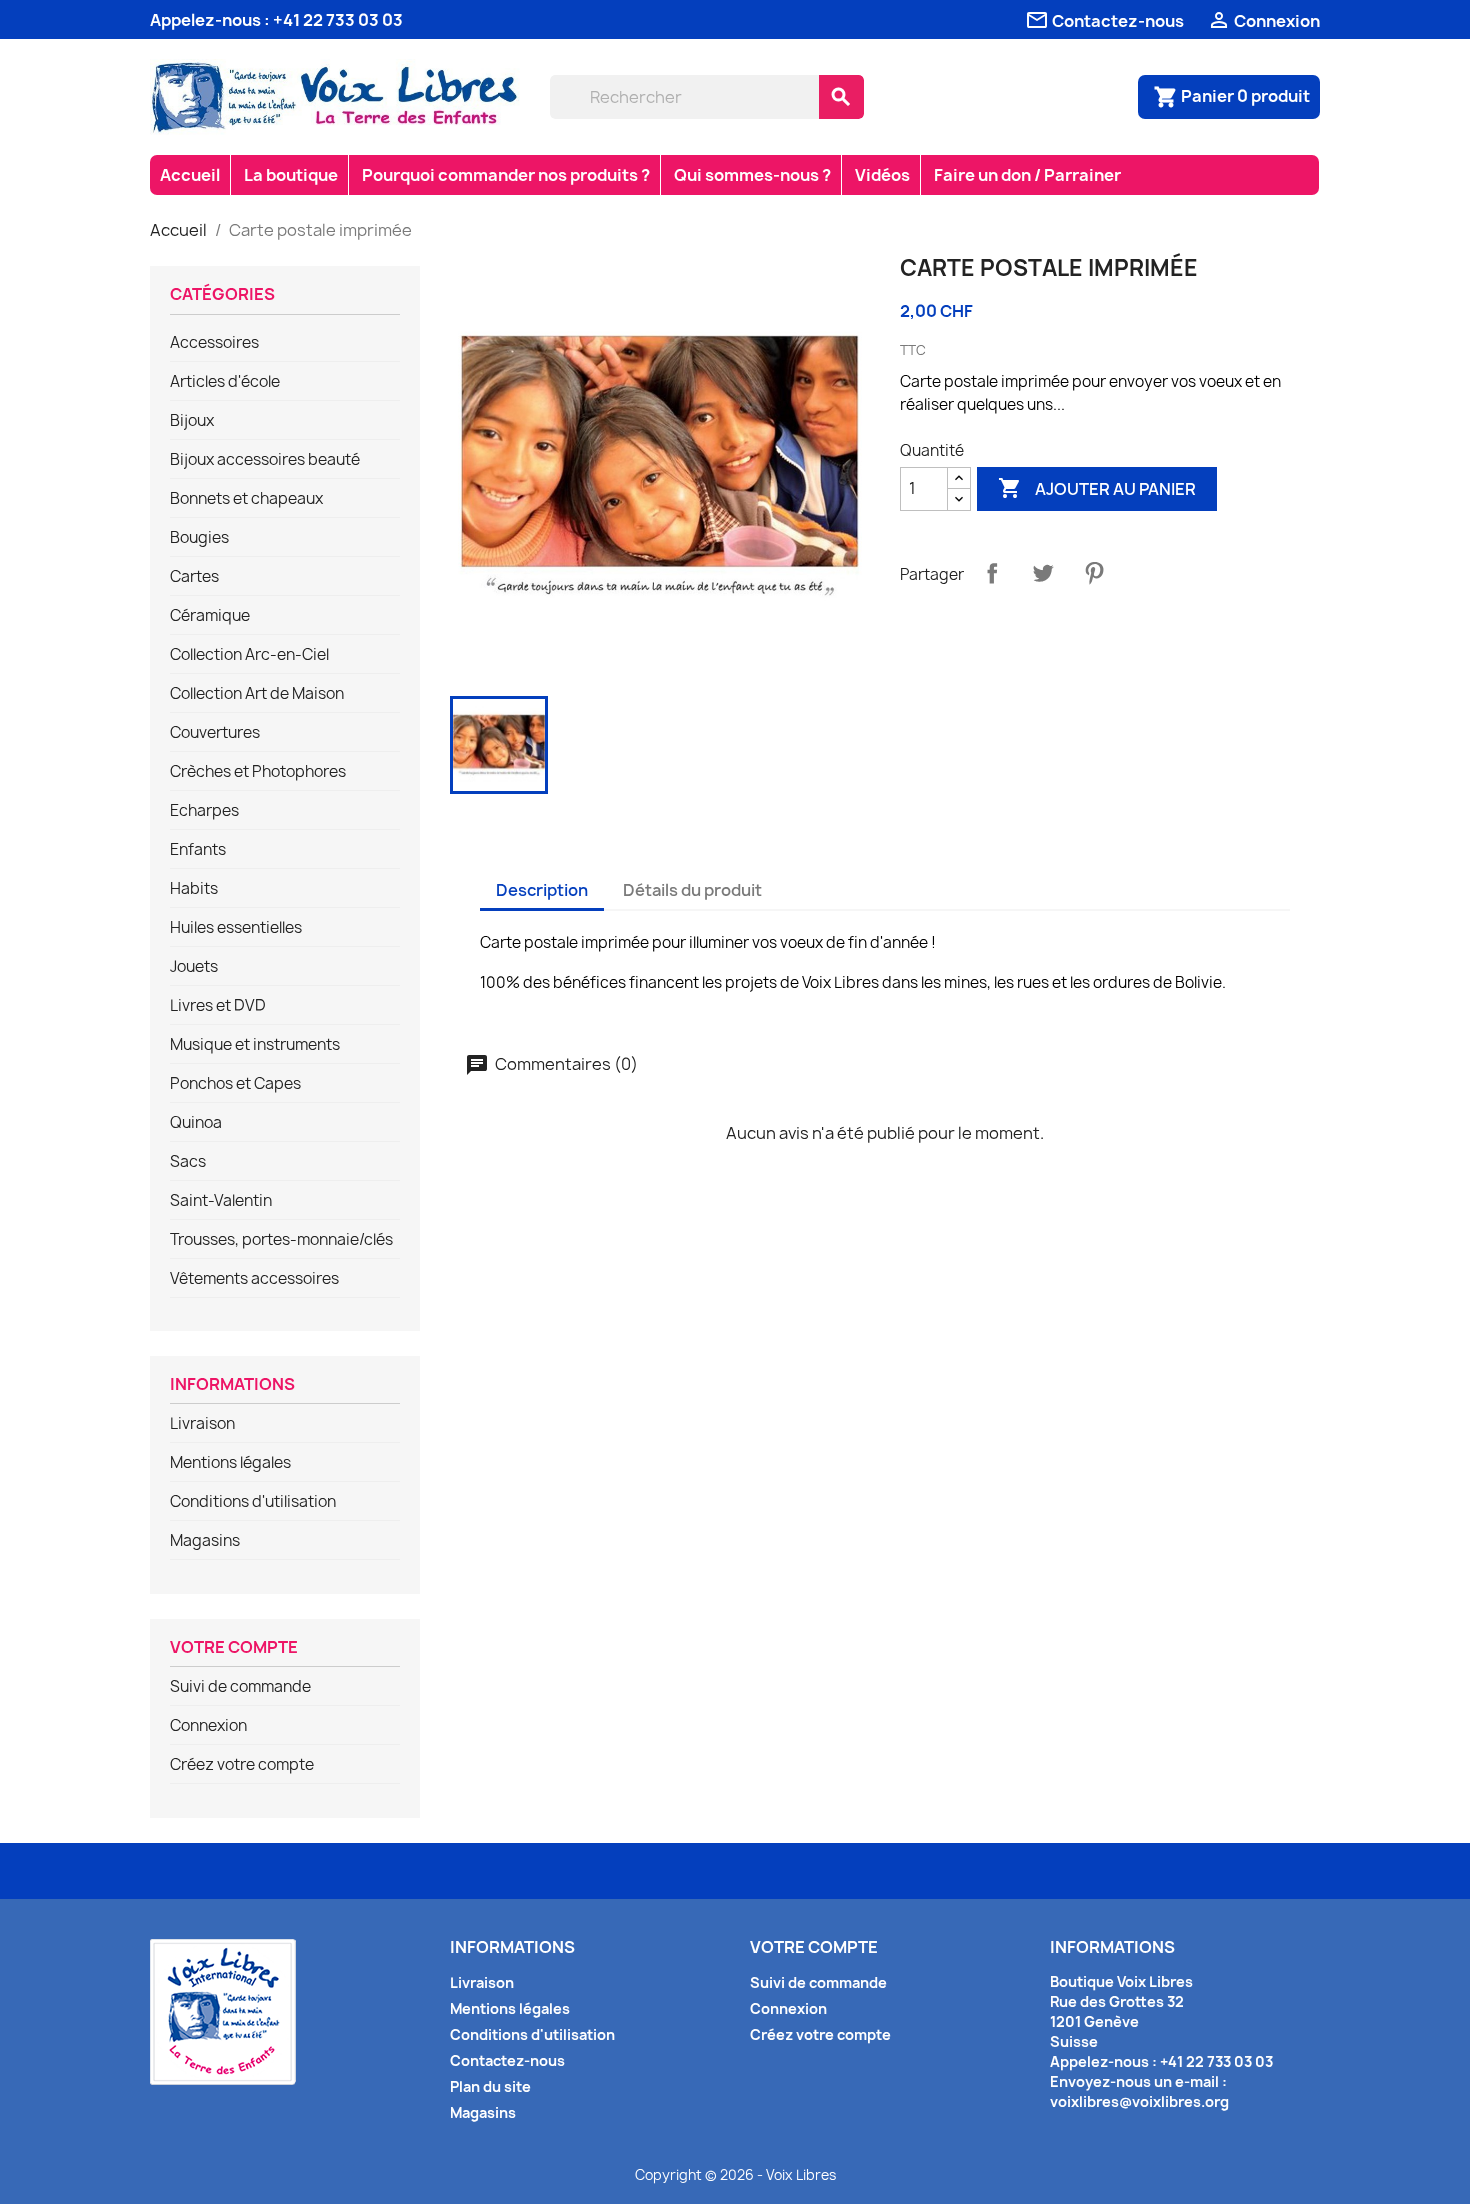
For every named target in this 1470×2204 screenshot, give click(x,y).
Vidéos (882, 175)
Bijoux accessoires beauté (265, 460)
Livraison (202, 1424)
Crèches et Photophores (258, 772)
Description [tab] (542, 890)
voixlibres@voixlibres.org (1139, 2101)
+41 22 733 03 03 (338, 20)
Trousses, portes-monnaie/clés (281, 1240)
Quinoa (196, 1123)
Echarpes (204, 811)
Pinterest (1094, 573)
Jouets (194, 967)
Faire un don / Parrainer (1027, 175)
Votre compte (234, 1648)
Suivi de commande (240, 1687)
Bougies (199, 538)
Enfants (198, 850)
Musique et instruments (255, 1045)
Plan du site (490, 2086)
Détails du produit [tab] (692, 890)
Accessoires (214, 343)
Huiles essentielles (236, 928)
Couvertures (215, 733)
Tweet (1043, 573)
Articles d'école (225, 382)
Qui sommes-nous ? (752, 175)
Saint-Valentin (221, 1201)
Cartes (194, 577)
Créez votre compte (242, 1765)
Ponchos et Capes (235, 1084)
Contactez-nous (507, 2060)
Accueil (190, 175)
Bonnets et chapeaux (246, 499)
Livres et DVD (218, 1006)
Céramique (210, 616)
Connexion (208, 1726)
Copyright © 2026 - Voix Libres (735, 2175)
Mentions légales (230, 1463)
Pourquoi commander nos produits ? (506, 175)
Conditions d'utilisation (253, 1502)
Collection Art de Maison (257, 694)
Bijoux (192, 421)
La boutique (291, 175)
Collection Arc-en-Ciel (249, 655)
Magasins (205, 1541)
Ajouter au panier (1097, 488)
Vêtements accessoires (254, 1279)
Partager (992, 573)
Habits (194, 889)
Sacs (188, 1162)
